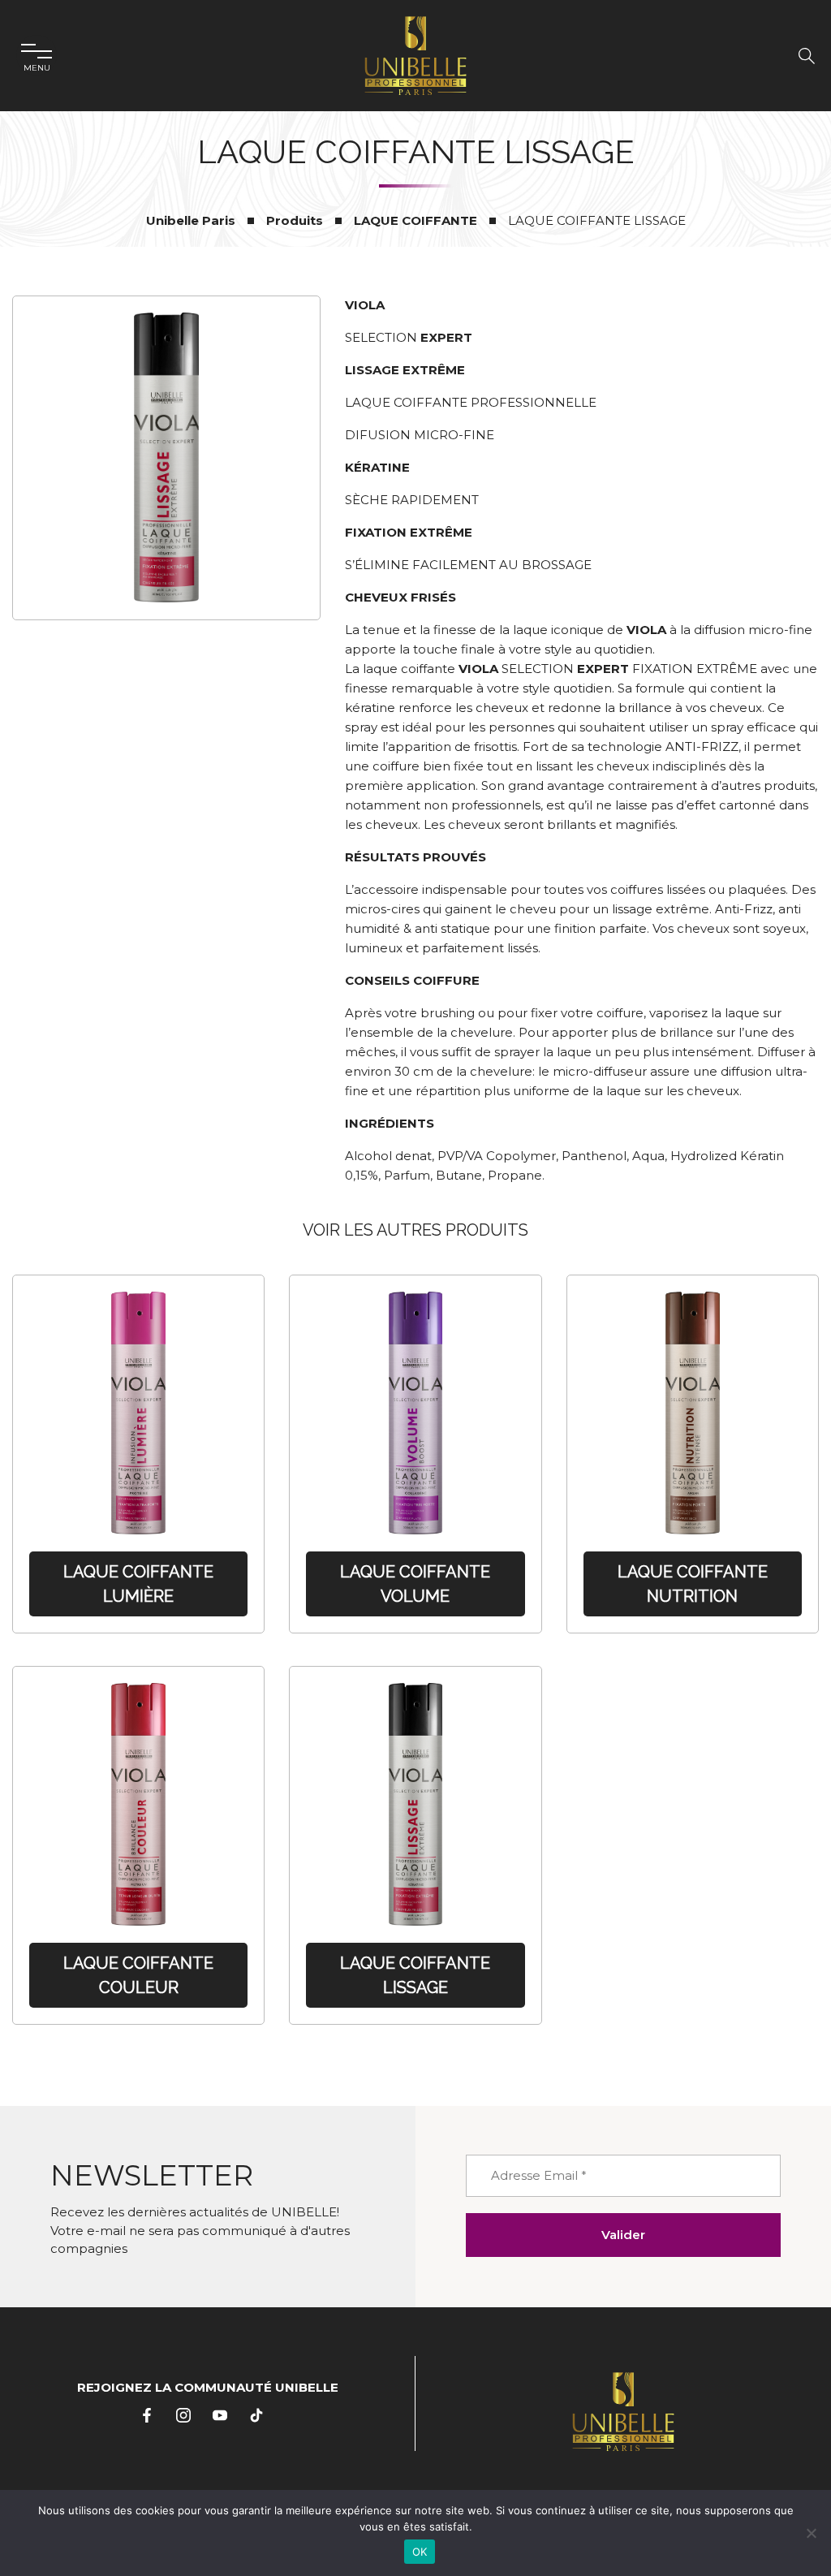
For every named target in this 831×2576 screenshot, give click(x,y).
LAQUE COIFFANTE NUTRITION (693, 1584)
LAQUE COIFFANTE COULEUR (138, 1975)
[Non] (811, 2533)
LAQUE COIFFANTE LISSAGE (415, 1975)
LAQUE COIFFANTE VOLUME (415, 1584)
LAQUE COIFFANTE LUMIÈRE (138, 1584)
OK (420, 2552)
